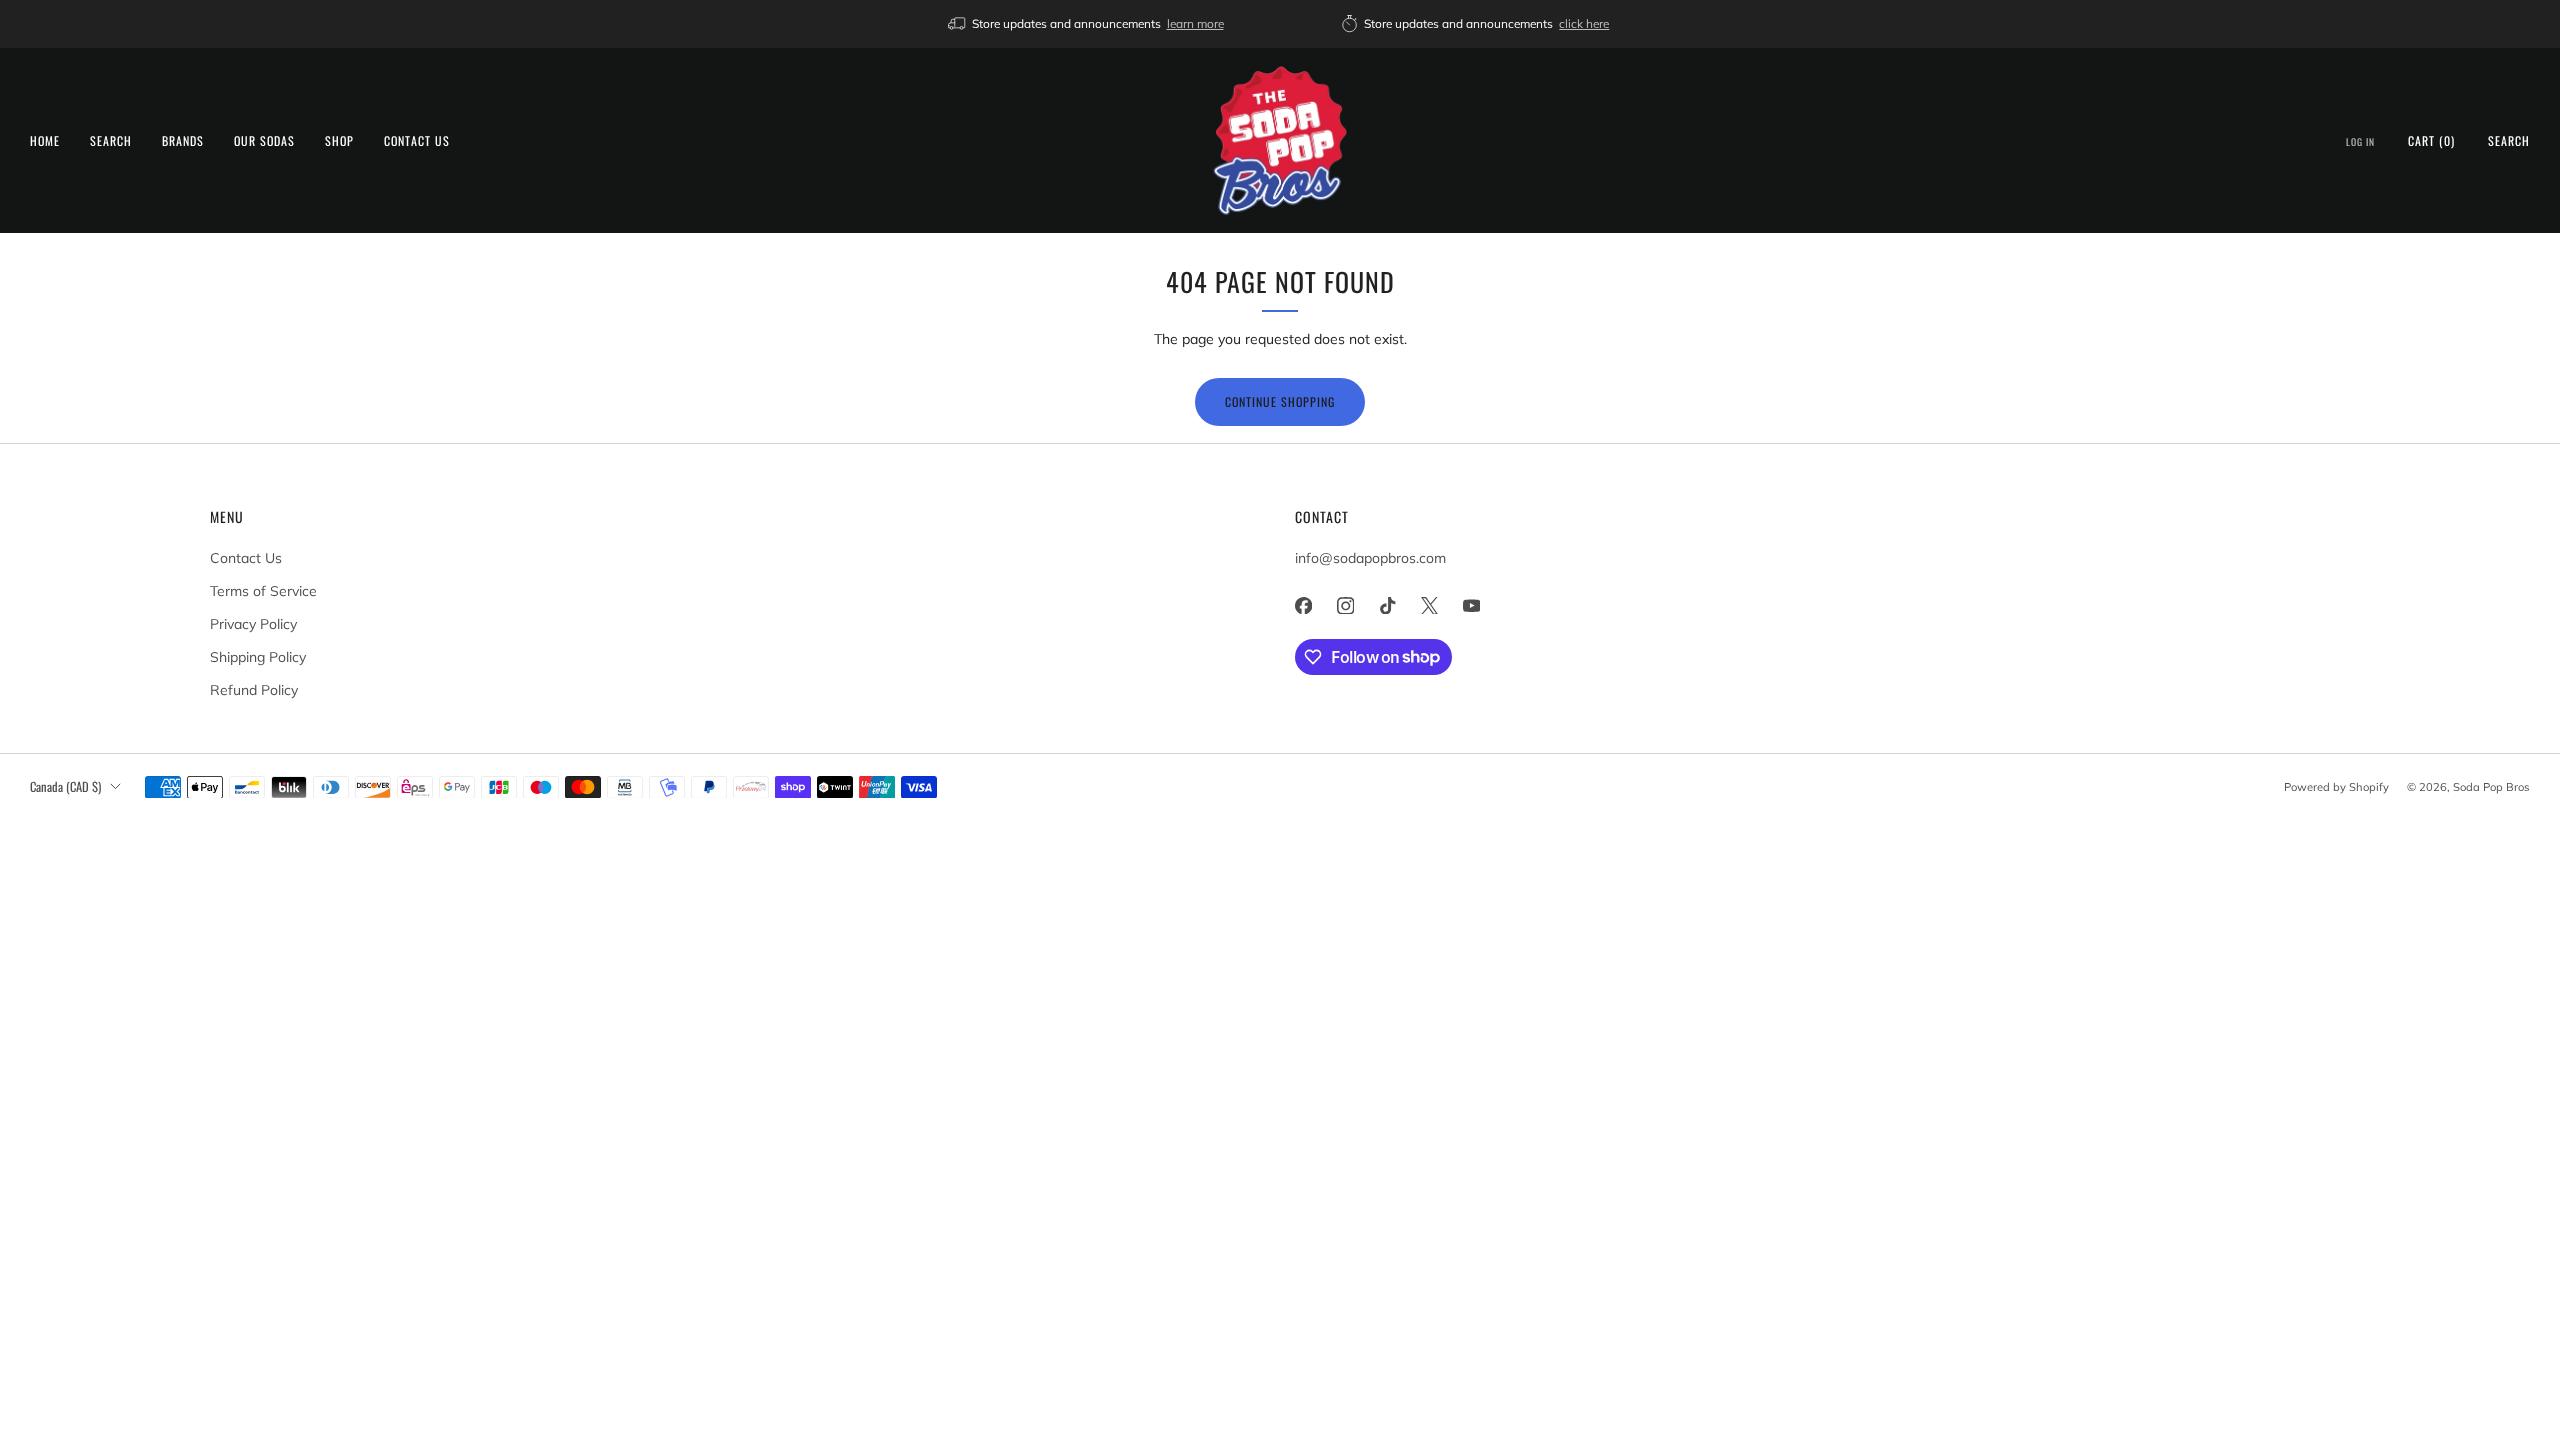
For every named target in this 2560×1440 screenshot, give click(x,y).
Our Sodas (264, 140)
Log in (2360, 142)
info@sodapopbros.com (1370, 558)
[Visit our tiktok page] (1387, 606)
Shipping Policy (258, 657)
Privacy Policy (253, 624)
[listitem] (1087, 24)
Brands (183, 140)
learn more (1195, 23)
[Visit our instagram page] (1345, 606)
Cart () (2431, 140)
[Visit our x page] (1429, 606)
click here (1584, 23)
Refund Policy (254, 690)
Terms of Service (263, 591)
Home (45, 140)
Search (111, 140)
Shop (339, 140)
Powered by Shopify (2336, 787)
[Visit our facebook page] (1303, 606)
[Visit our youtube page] (1471, 606)
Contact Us (417, 140)
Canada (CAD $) (65, 786)
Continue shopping (1280, 401)
